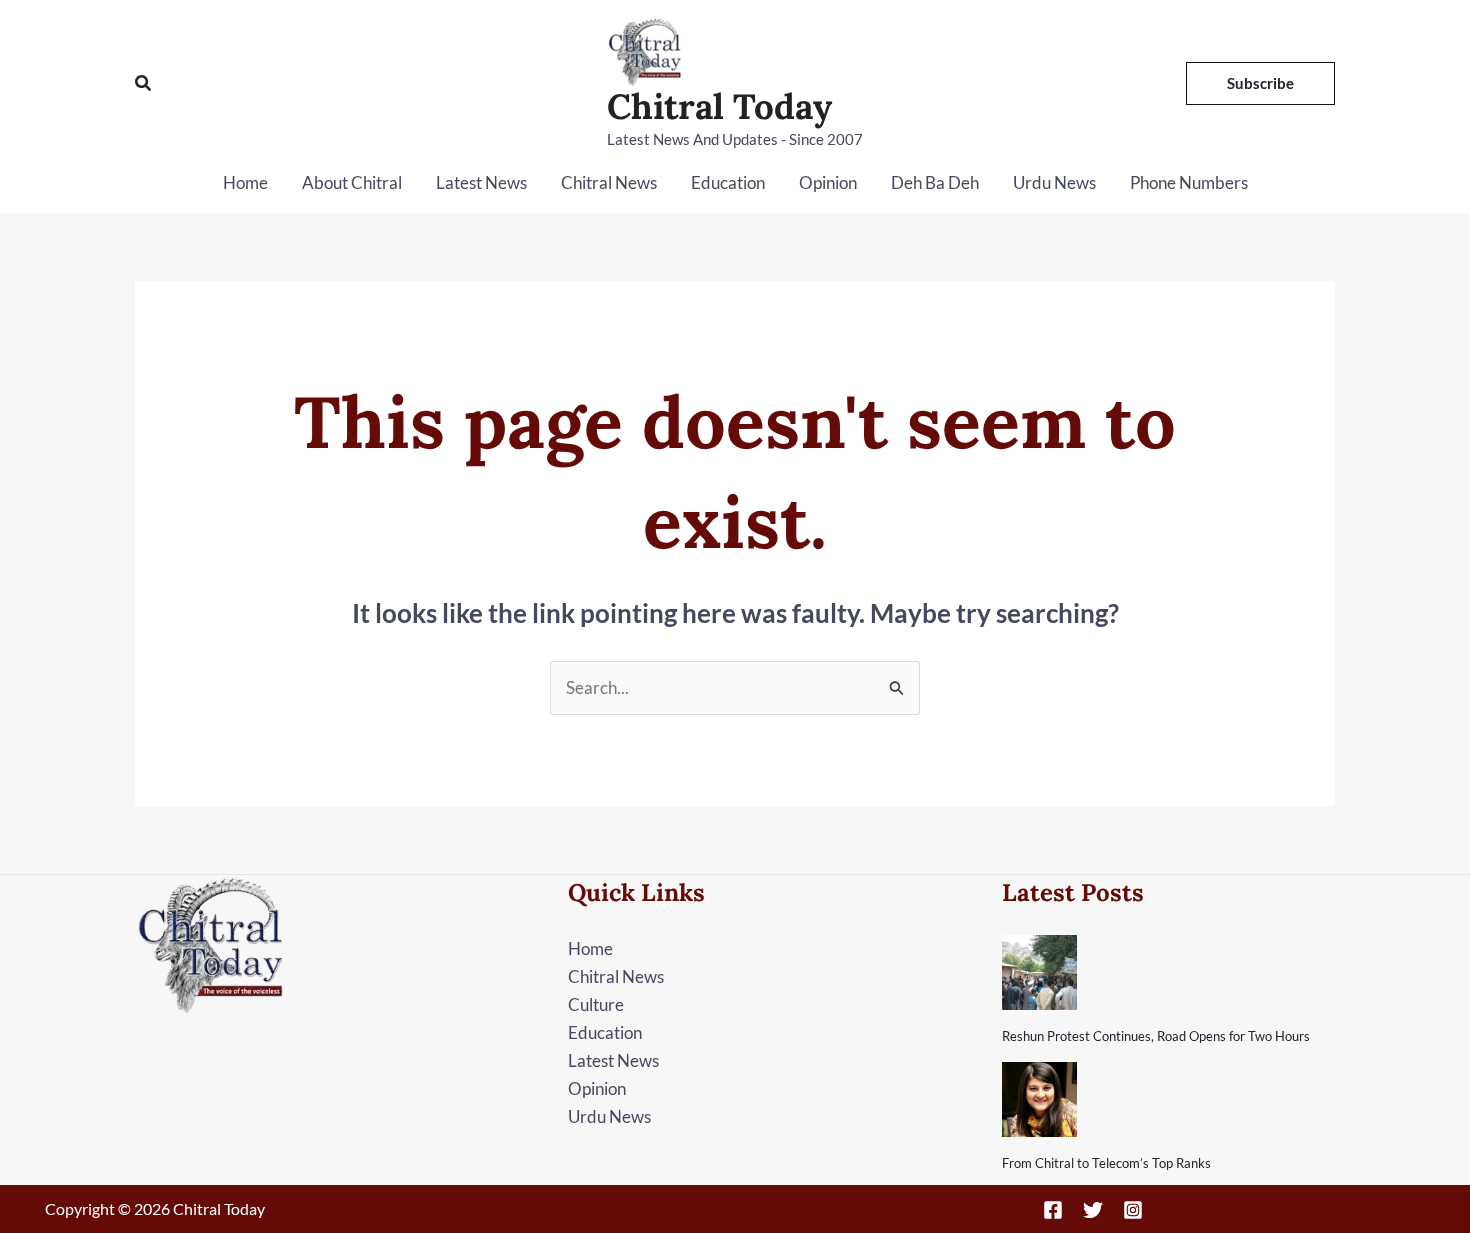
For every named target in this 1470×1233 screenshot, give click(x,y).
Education (728, 182)
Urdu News (1054, 182)
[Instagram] (1133, 1210)
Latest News (481, 182)
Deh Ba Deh (935, 182)
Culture (596, 1004)
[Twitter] (1093, 1210)
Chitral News (609, 182)
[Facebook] (1053, 1210)
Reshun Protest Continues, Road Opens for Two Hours (1156, 1036)
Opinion (828, 182)
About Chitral (352, 182)
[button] (144, 83)
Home (245, 182)
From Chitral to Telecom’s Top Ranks (1106, 1163)
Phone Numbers (1189, 182)
